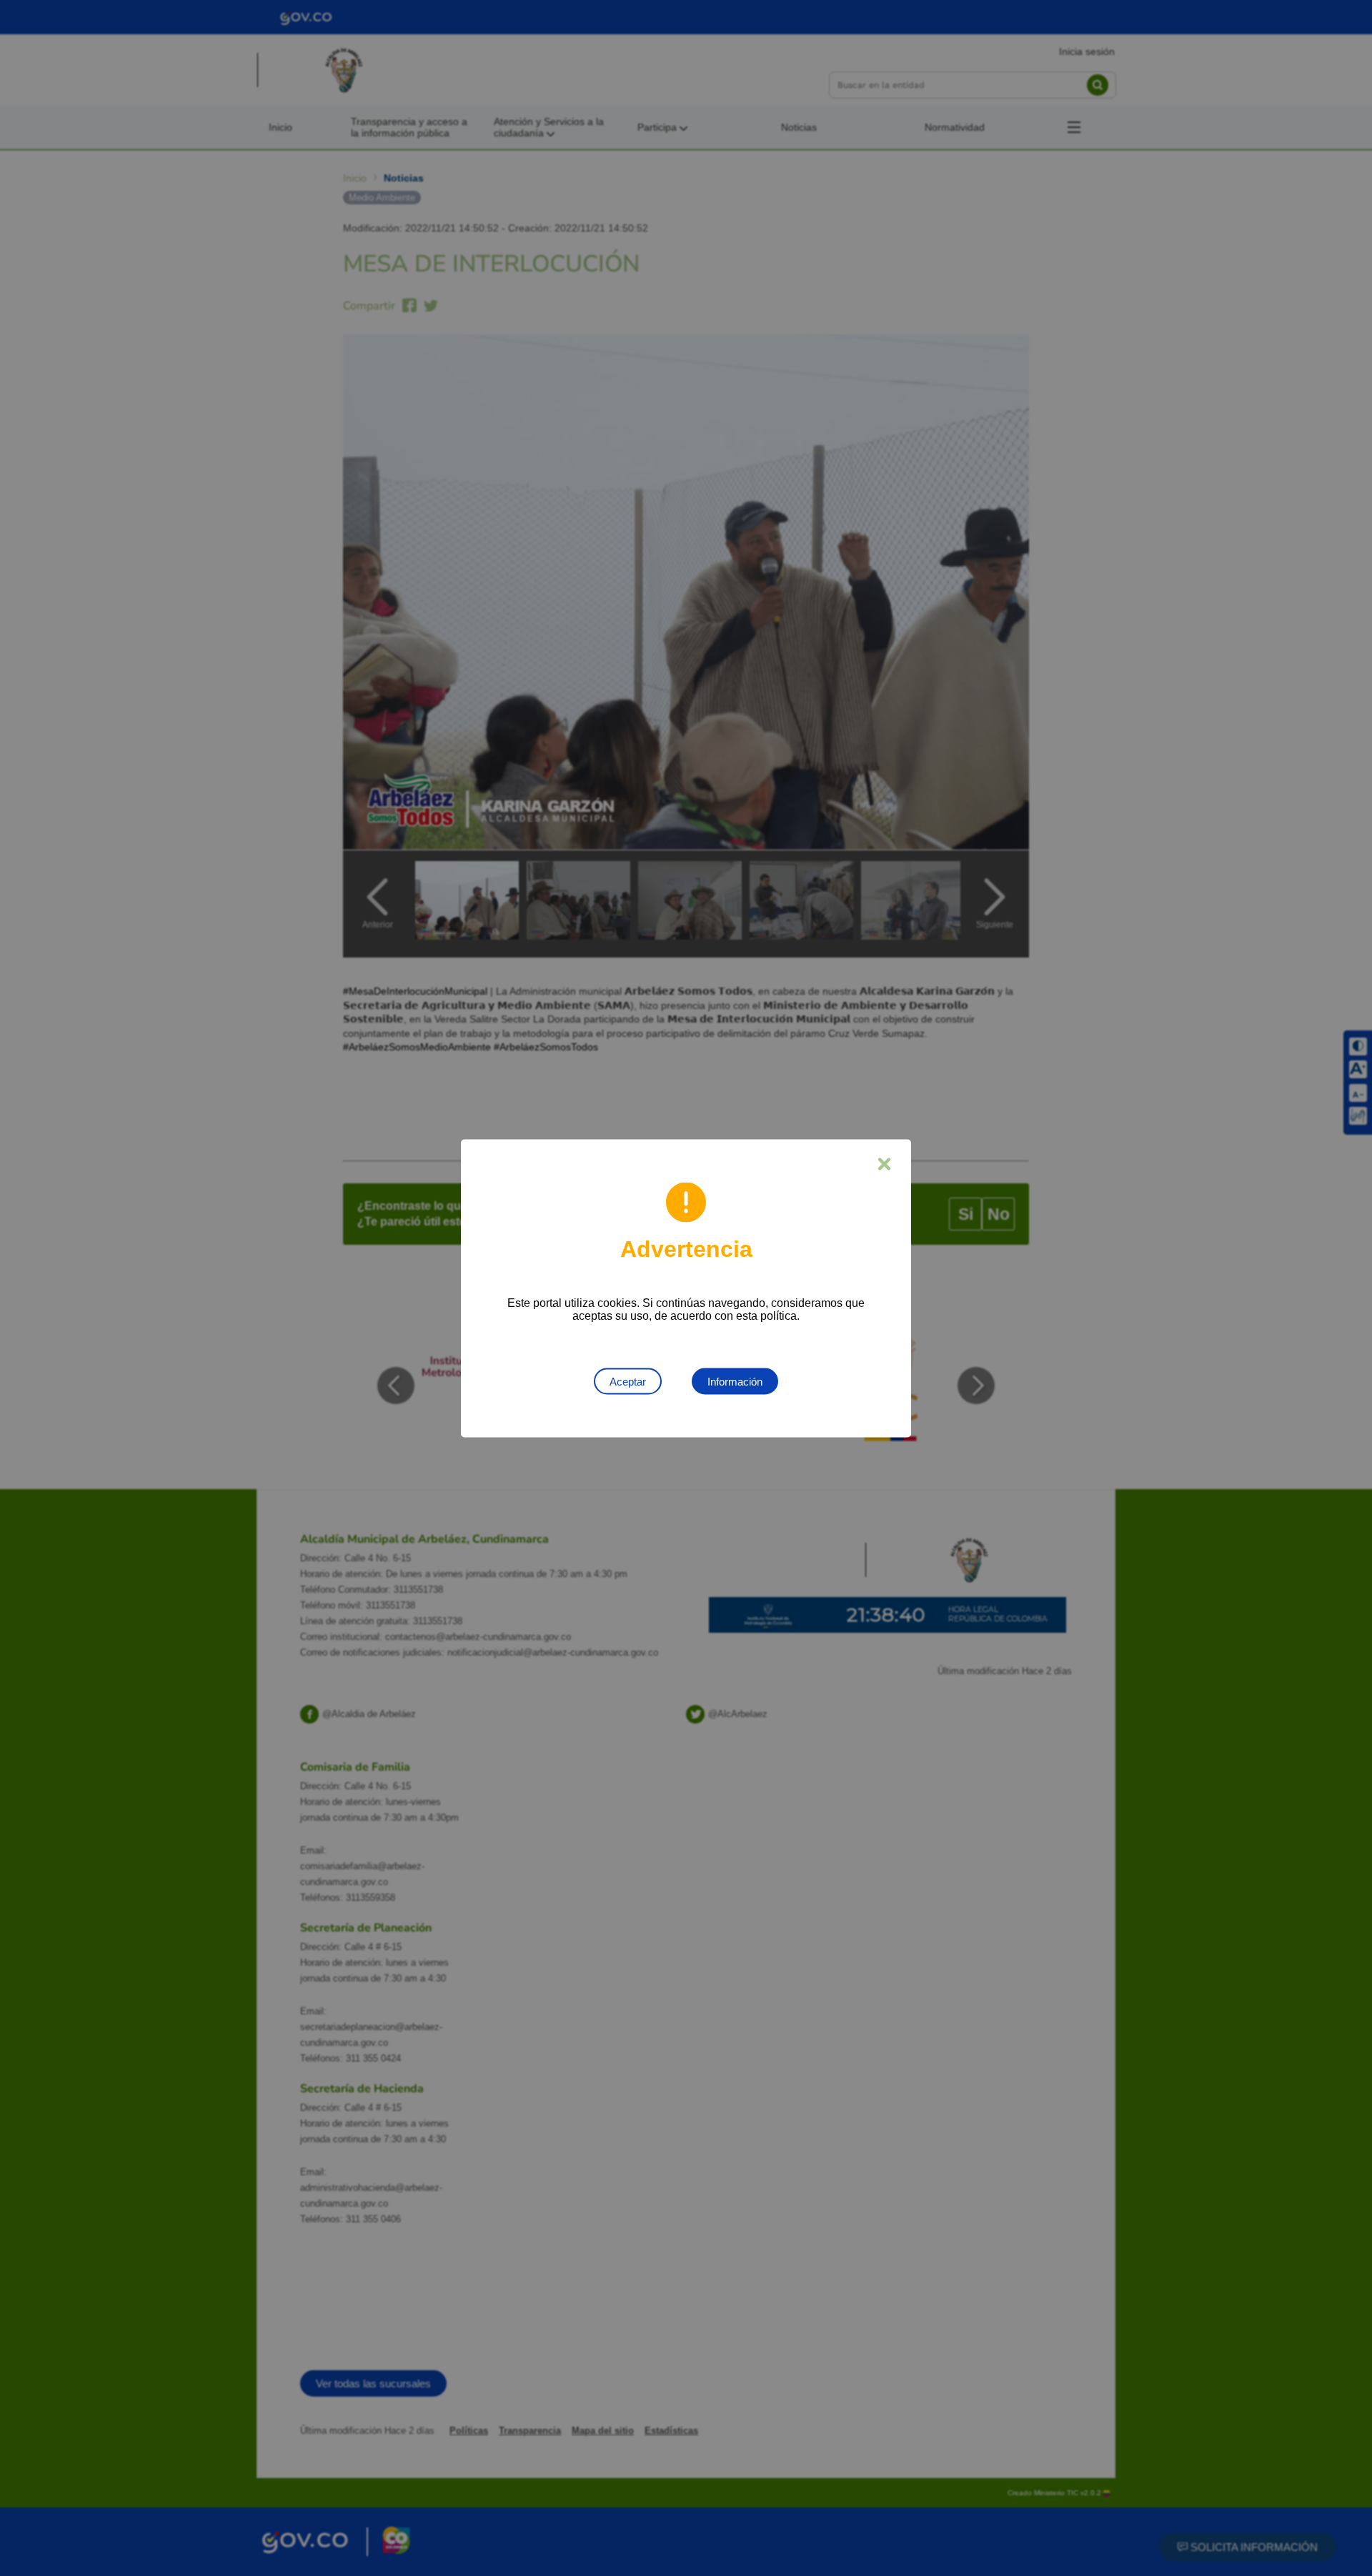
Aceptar (628, 1381)
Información (735, 1381)
